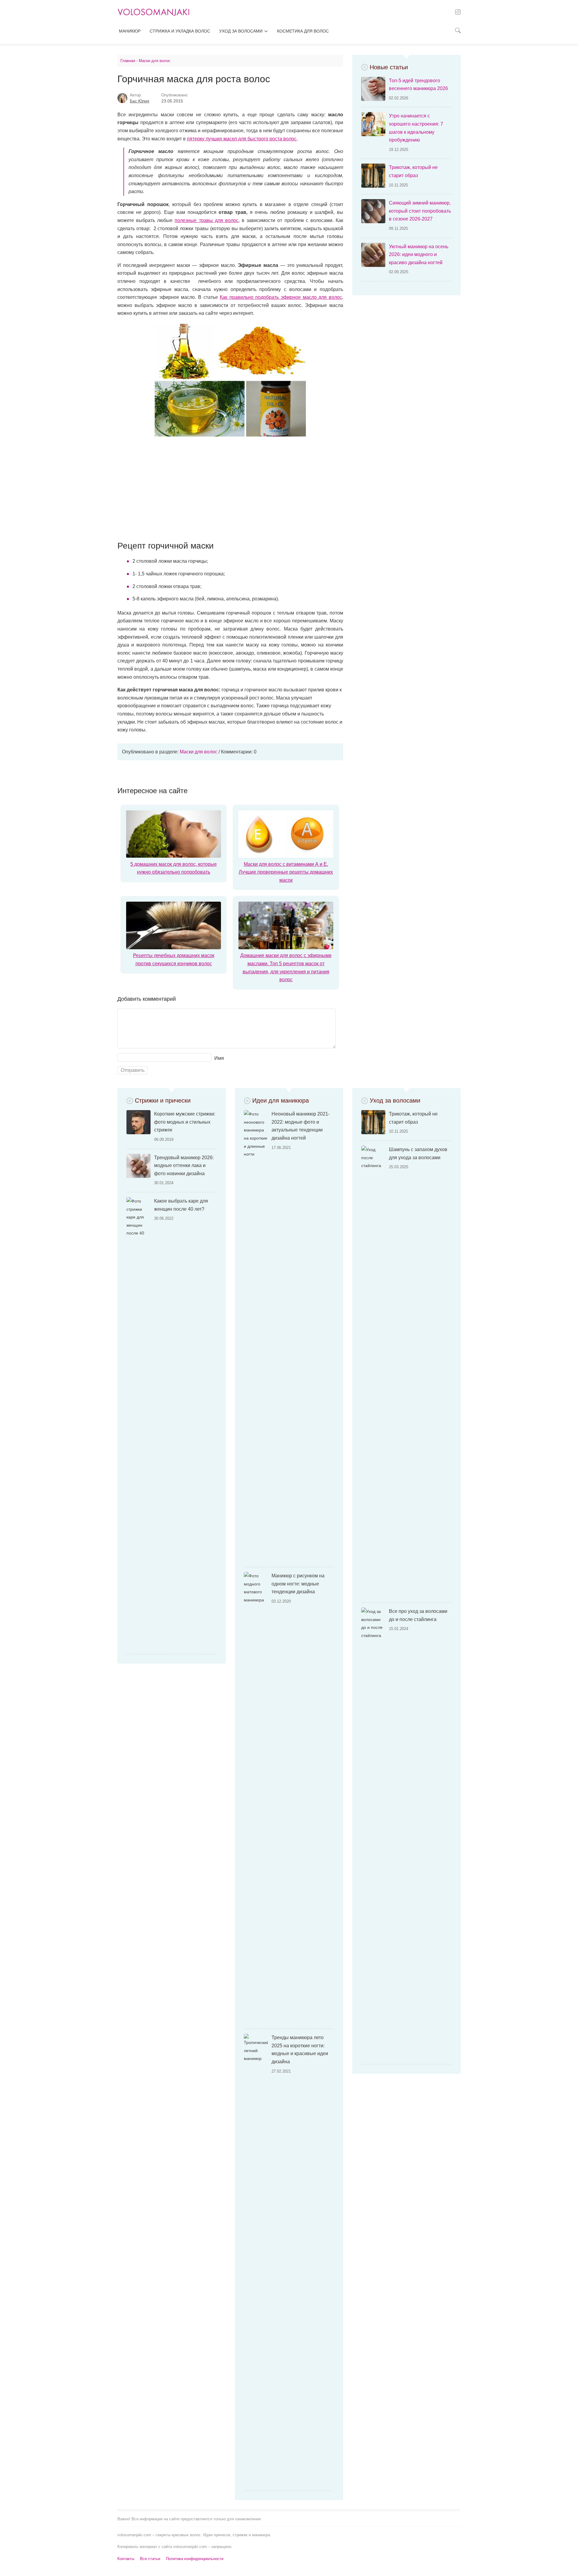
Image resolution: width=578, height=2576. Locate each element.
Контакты (126, 2559)
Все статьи (150, 2559)
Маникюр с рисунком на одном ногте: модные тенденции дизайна (298, 1584)
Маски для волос (199, 752)
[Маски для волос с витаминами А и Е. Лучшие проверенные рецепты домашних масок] (286, 856)
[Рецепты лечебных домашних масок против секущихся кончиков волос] (174, 948)
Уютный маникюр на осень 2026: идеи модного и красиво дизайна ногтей (419, 255)
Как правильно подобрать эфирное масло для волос (281, 297)
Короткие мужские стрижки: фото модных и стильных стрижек (185, 1122)
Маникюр (130, 31)
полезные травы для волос (206, 220)
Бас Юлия (140, 101)
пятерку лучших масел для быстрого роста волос (242, 139)
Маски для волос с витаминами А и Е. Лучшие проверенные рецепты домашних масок (286, 872)
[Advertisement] (230, 489)
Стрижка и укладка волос (180, 31)
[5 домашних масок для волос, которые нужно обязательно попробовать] (174, 856)
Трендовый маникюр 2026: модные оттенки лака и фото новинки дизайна (184, 1166)
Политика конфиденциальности (195, 2559)
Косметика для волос (303, 31)
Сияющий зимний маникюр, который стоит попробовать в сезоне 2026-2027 (420, 211)
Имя (219, 1058)
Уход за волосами (241, 31)
